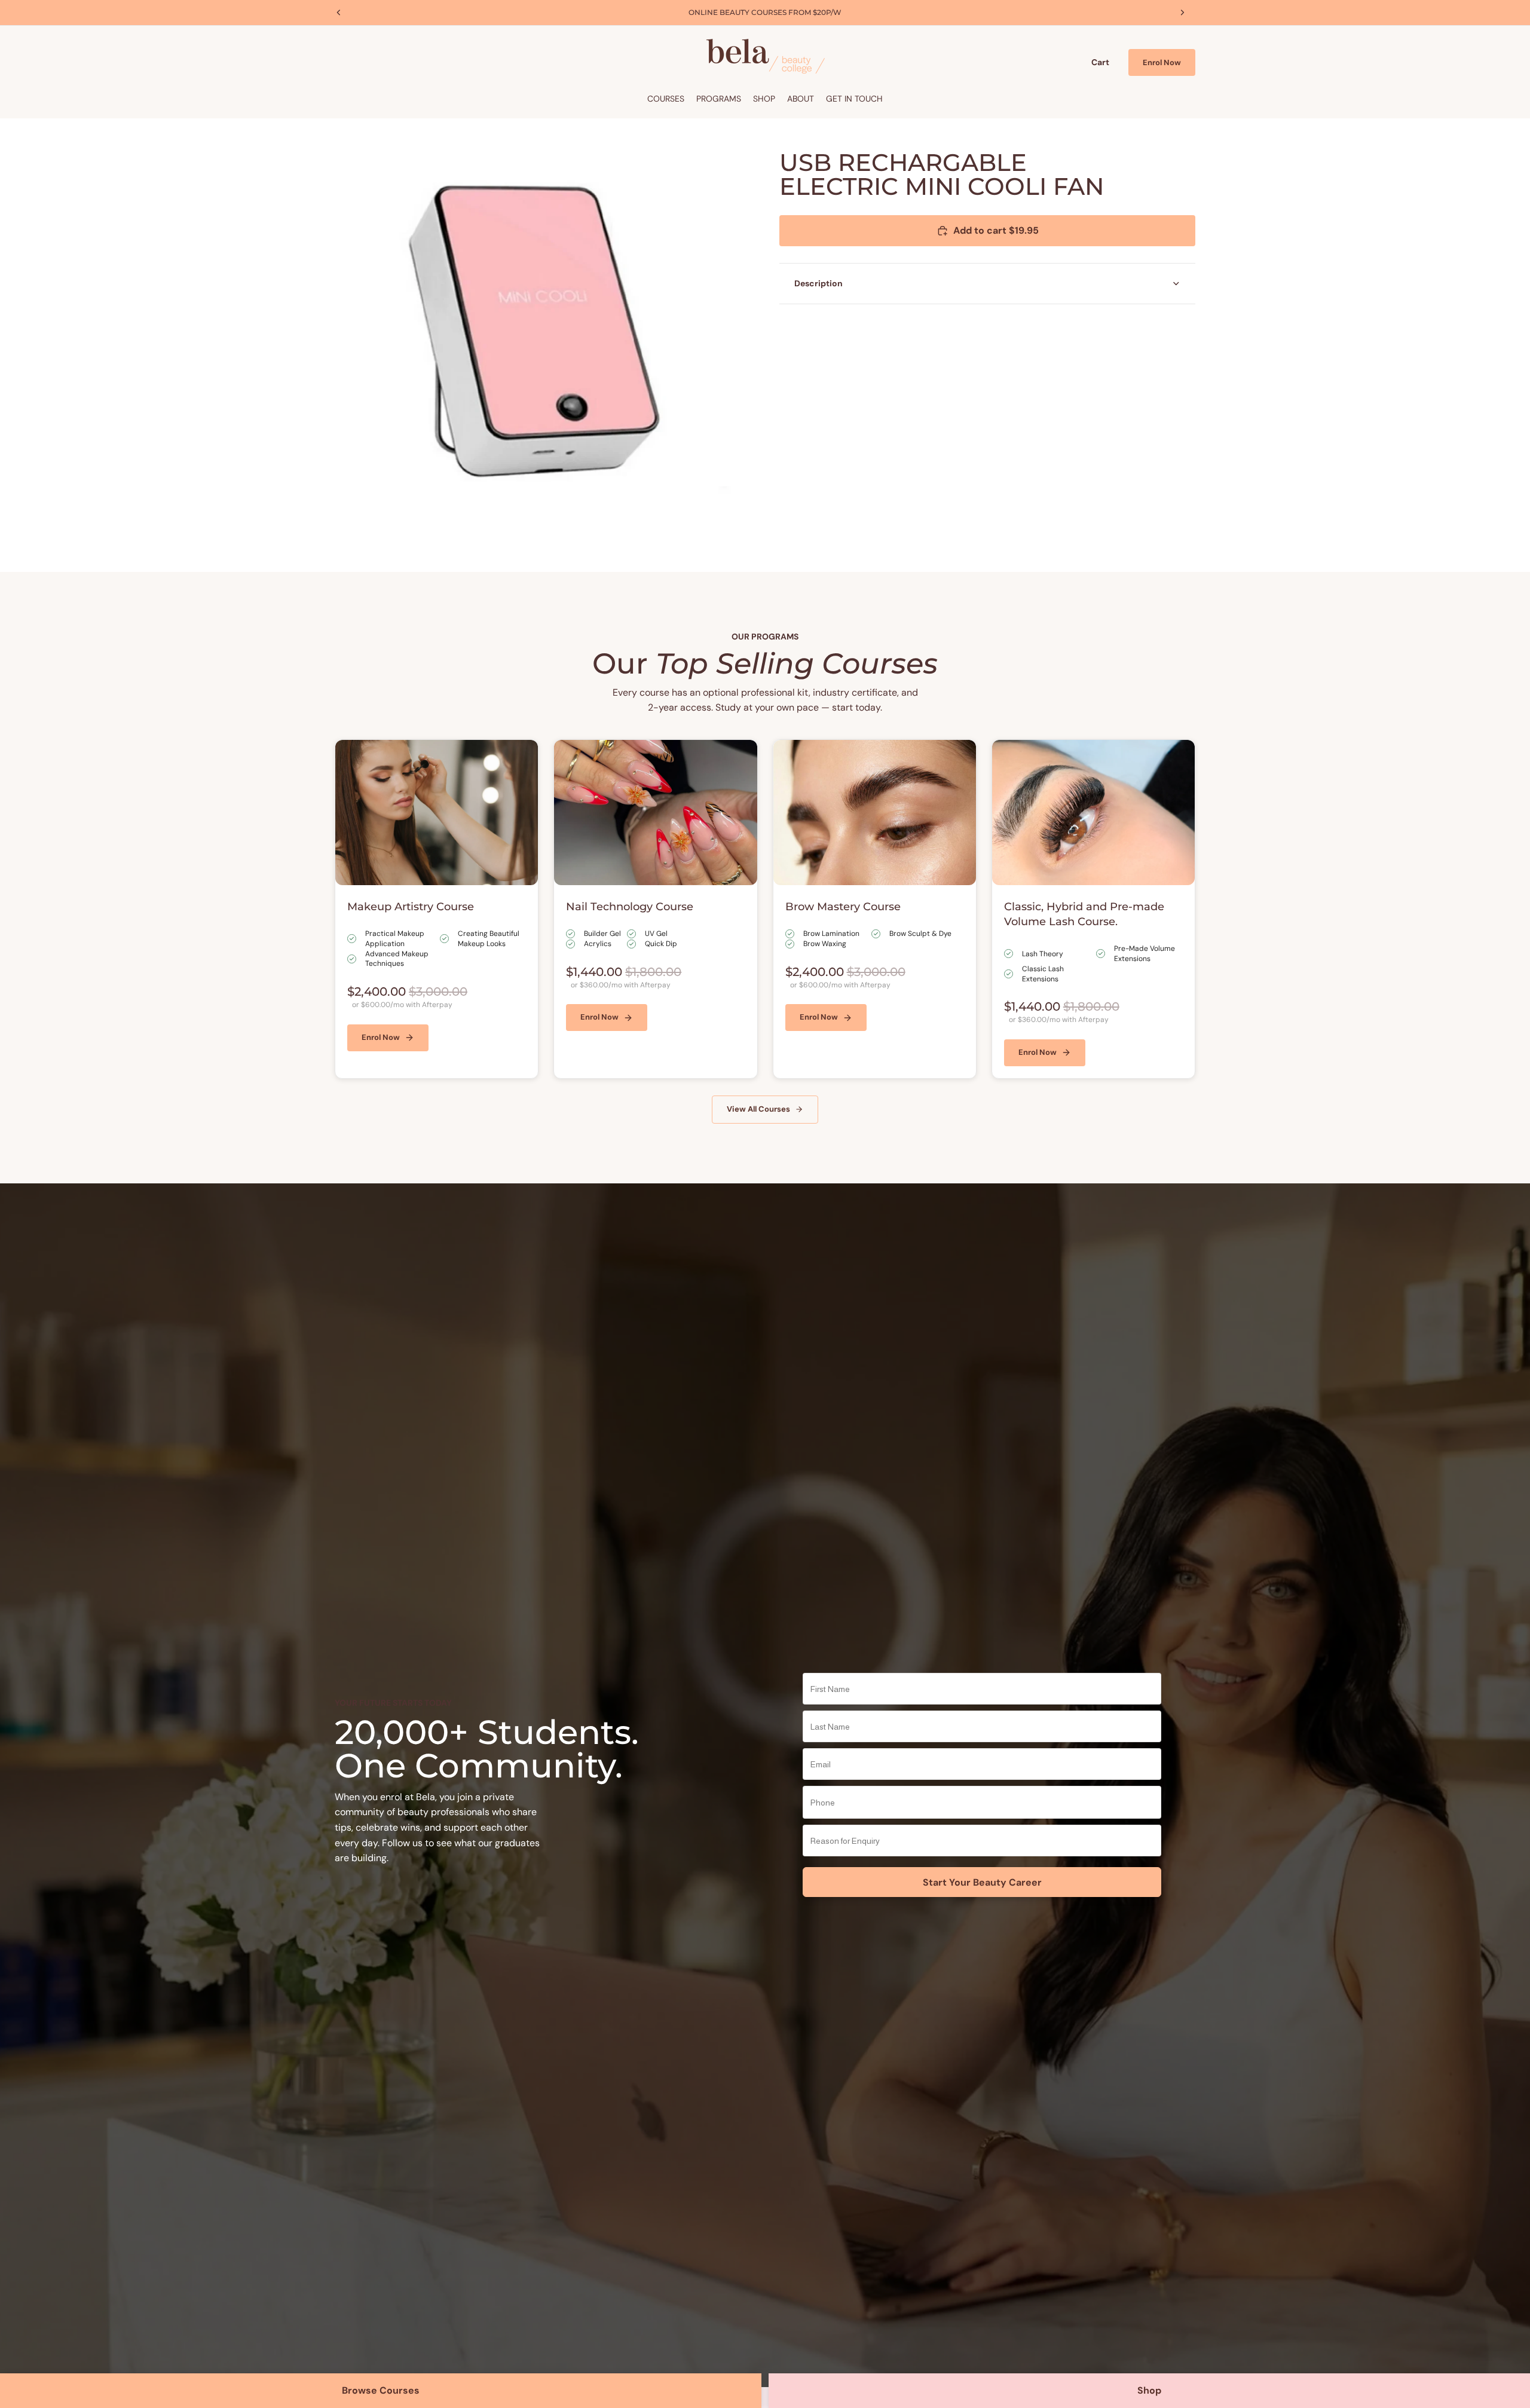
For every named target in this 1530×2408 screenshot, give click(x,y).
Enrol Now (1162, 62)
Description (818, 283)
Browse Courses (381, 2390)
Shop (1149, 2390)
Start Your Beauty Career (982, 1882)
